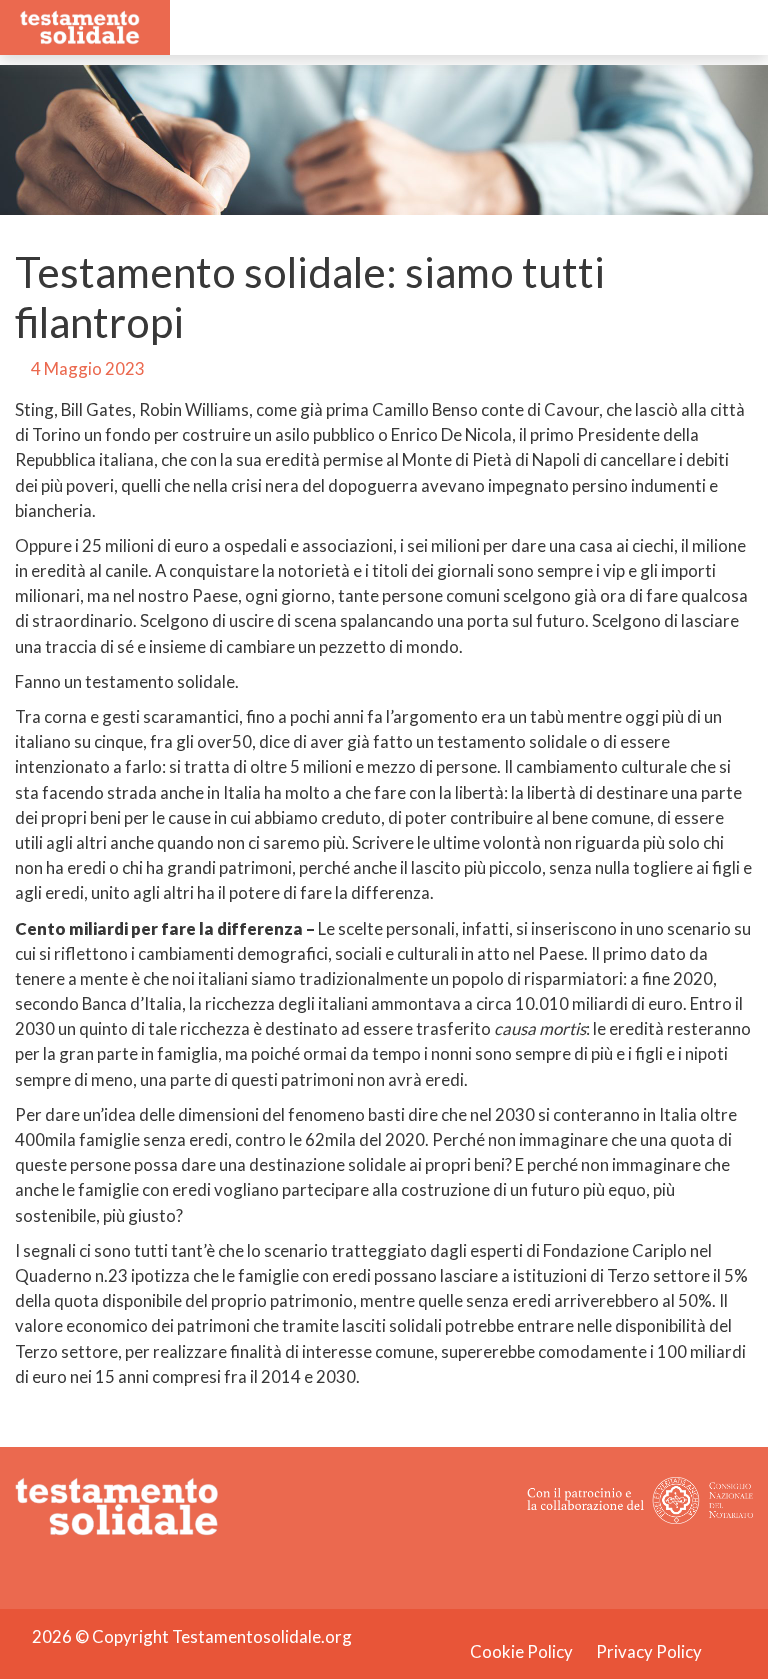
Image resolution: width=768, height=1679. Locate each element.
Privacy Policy (649, 1651)
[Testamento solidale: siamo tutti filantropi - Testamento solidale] (79, 25)
